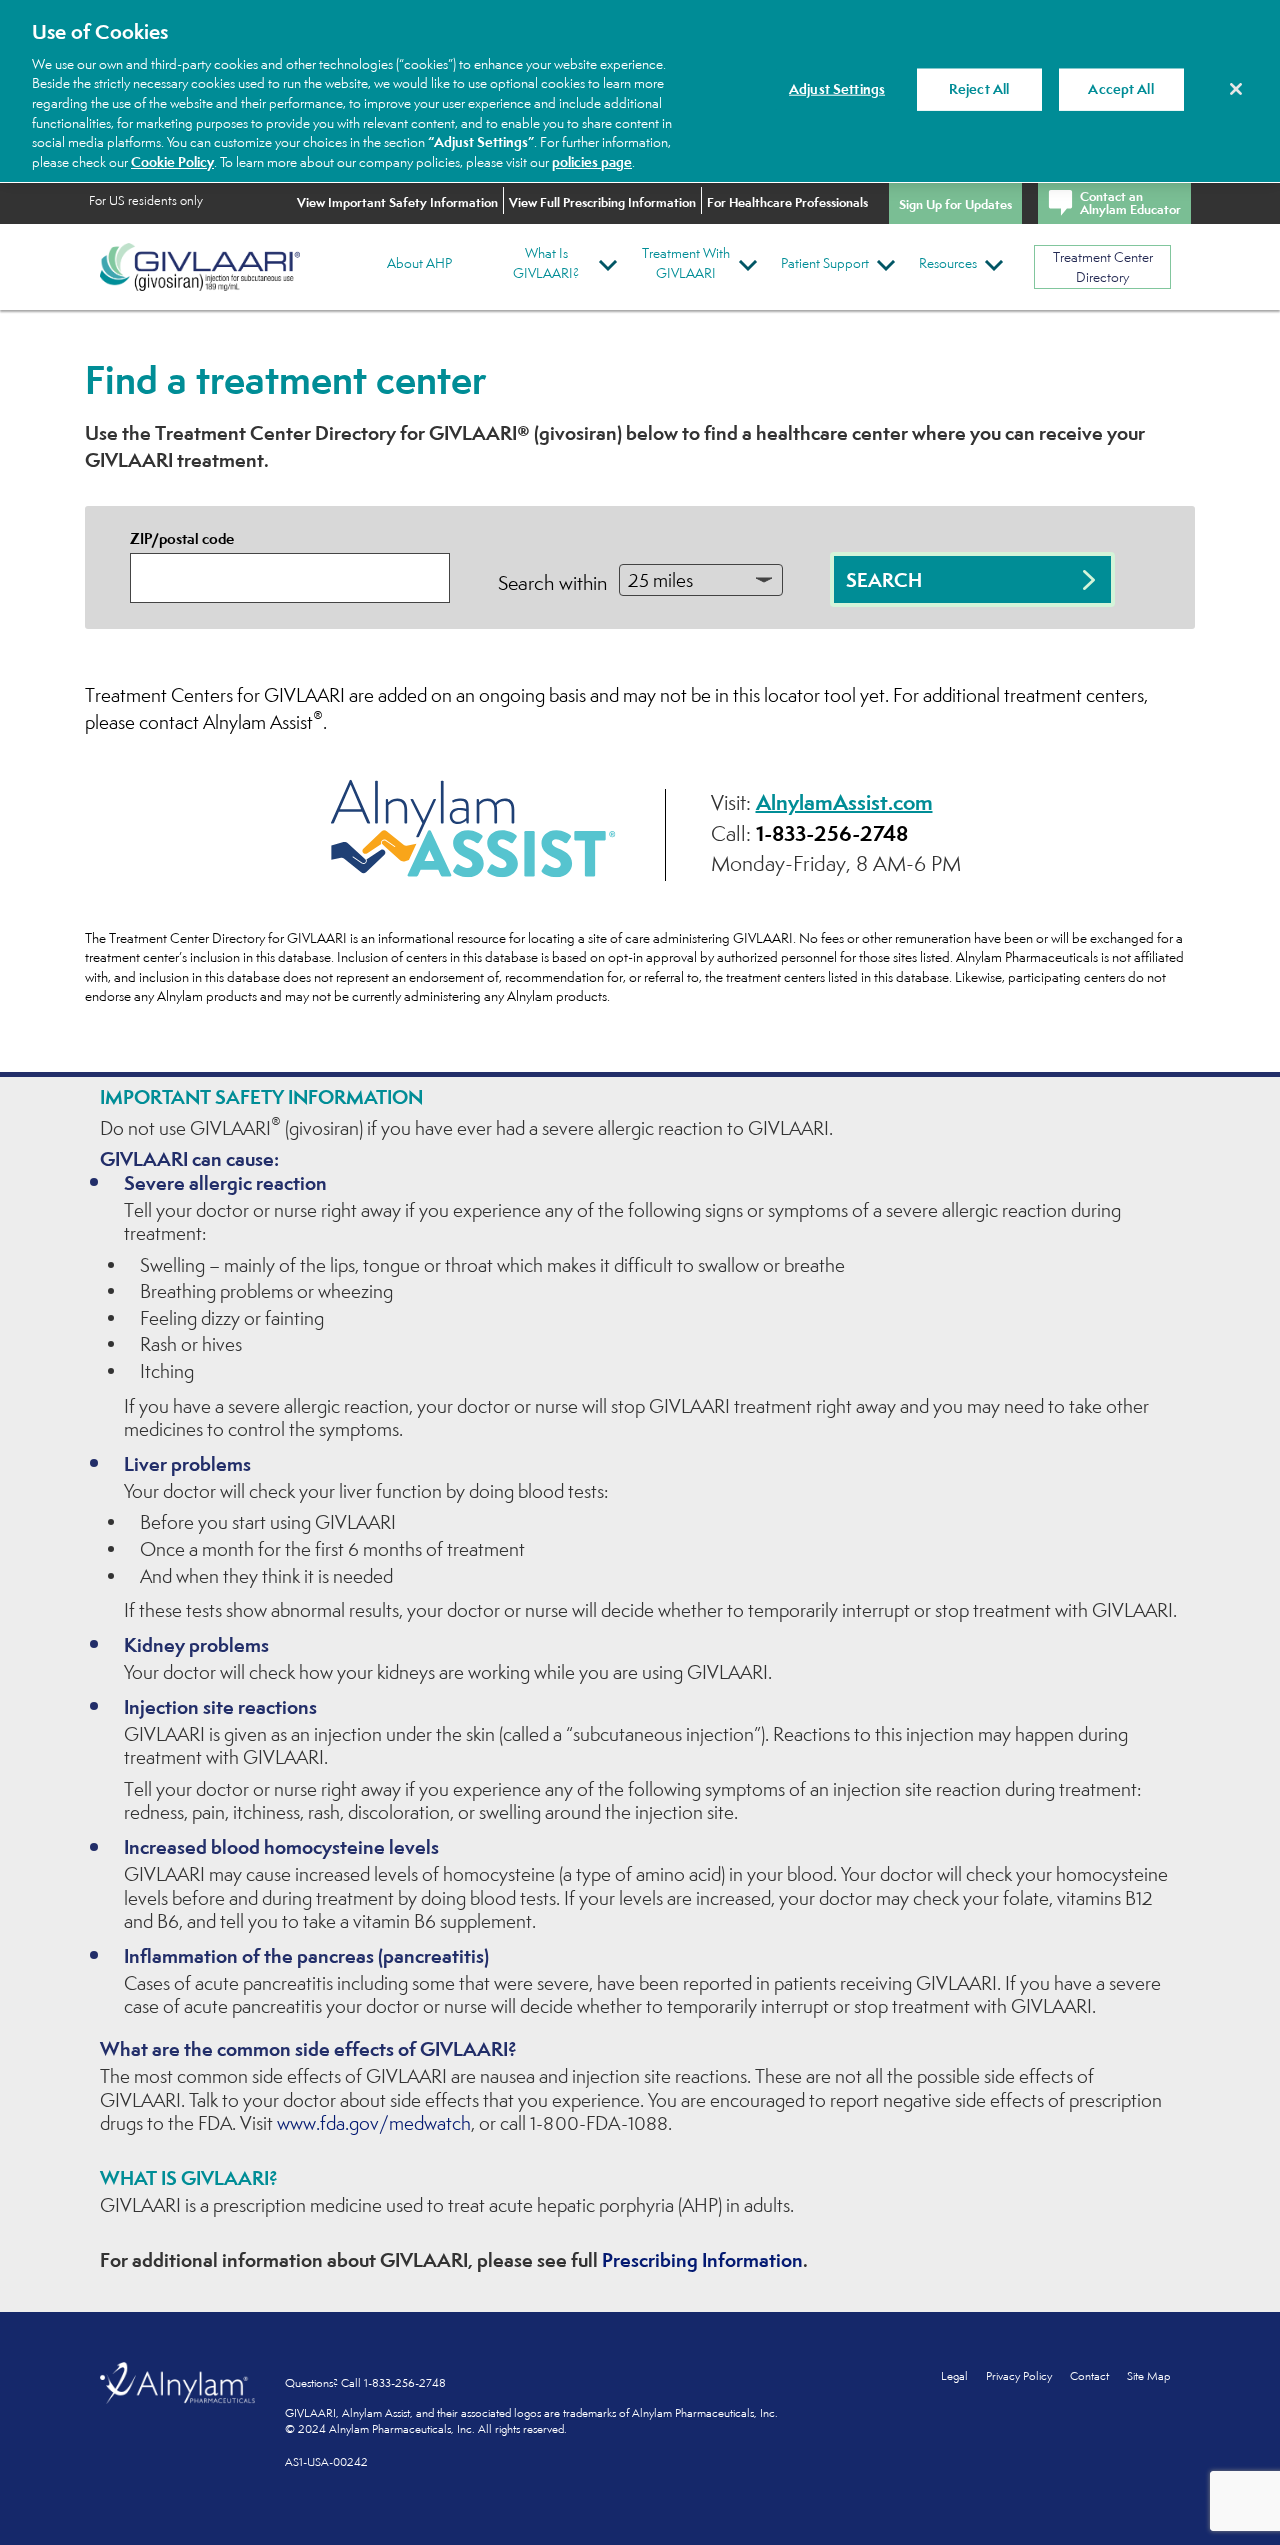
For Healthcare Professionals (787, 202)
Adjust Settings (837, 89)
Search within (552, 583)
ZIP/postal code (182, 538)
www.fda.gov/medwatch (374, 2123)
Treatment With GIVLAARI (686, 263)
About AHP (419, 263)
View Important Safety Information (397, 202)
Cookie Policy (172, 162)
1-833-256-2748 (832, 833)
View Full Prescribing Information (602, 202)
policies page (592, 162)
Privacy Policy (1020, 2376)
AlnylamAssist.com (844, 802)
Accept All (1120, 89)
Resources (948, 263)
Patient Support (825, 263)
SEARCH (884, 580)
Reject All (979, 89)
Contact (1089, 2376)
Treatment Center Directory (1103, 267)
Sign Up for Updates (955, 204)
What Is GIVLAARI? (546, 263)
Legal (954, 2376)
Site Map (1148, 2376)
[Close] (1236, 89)
